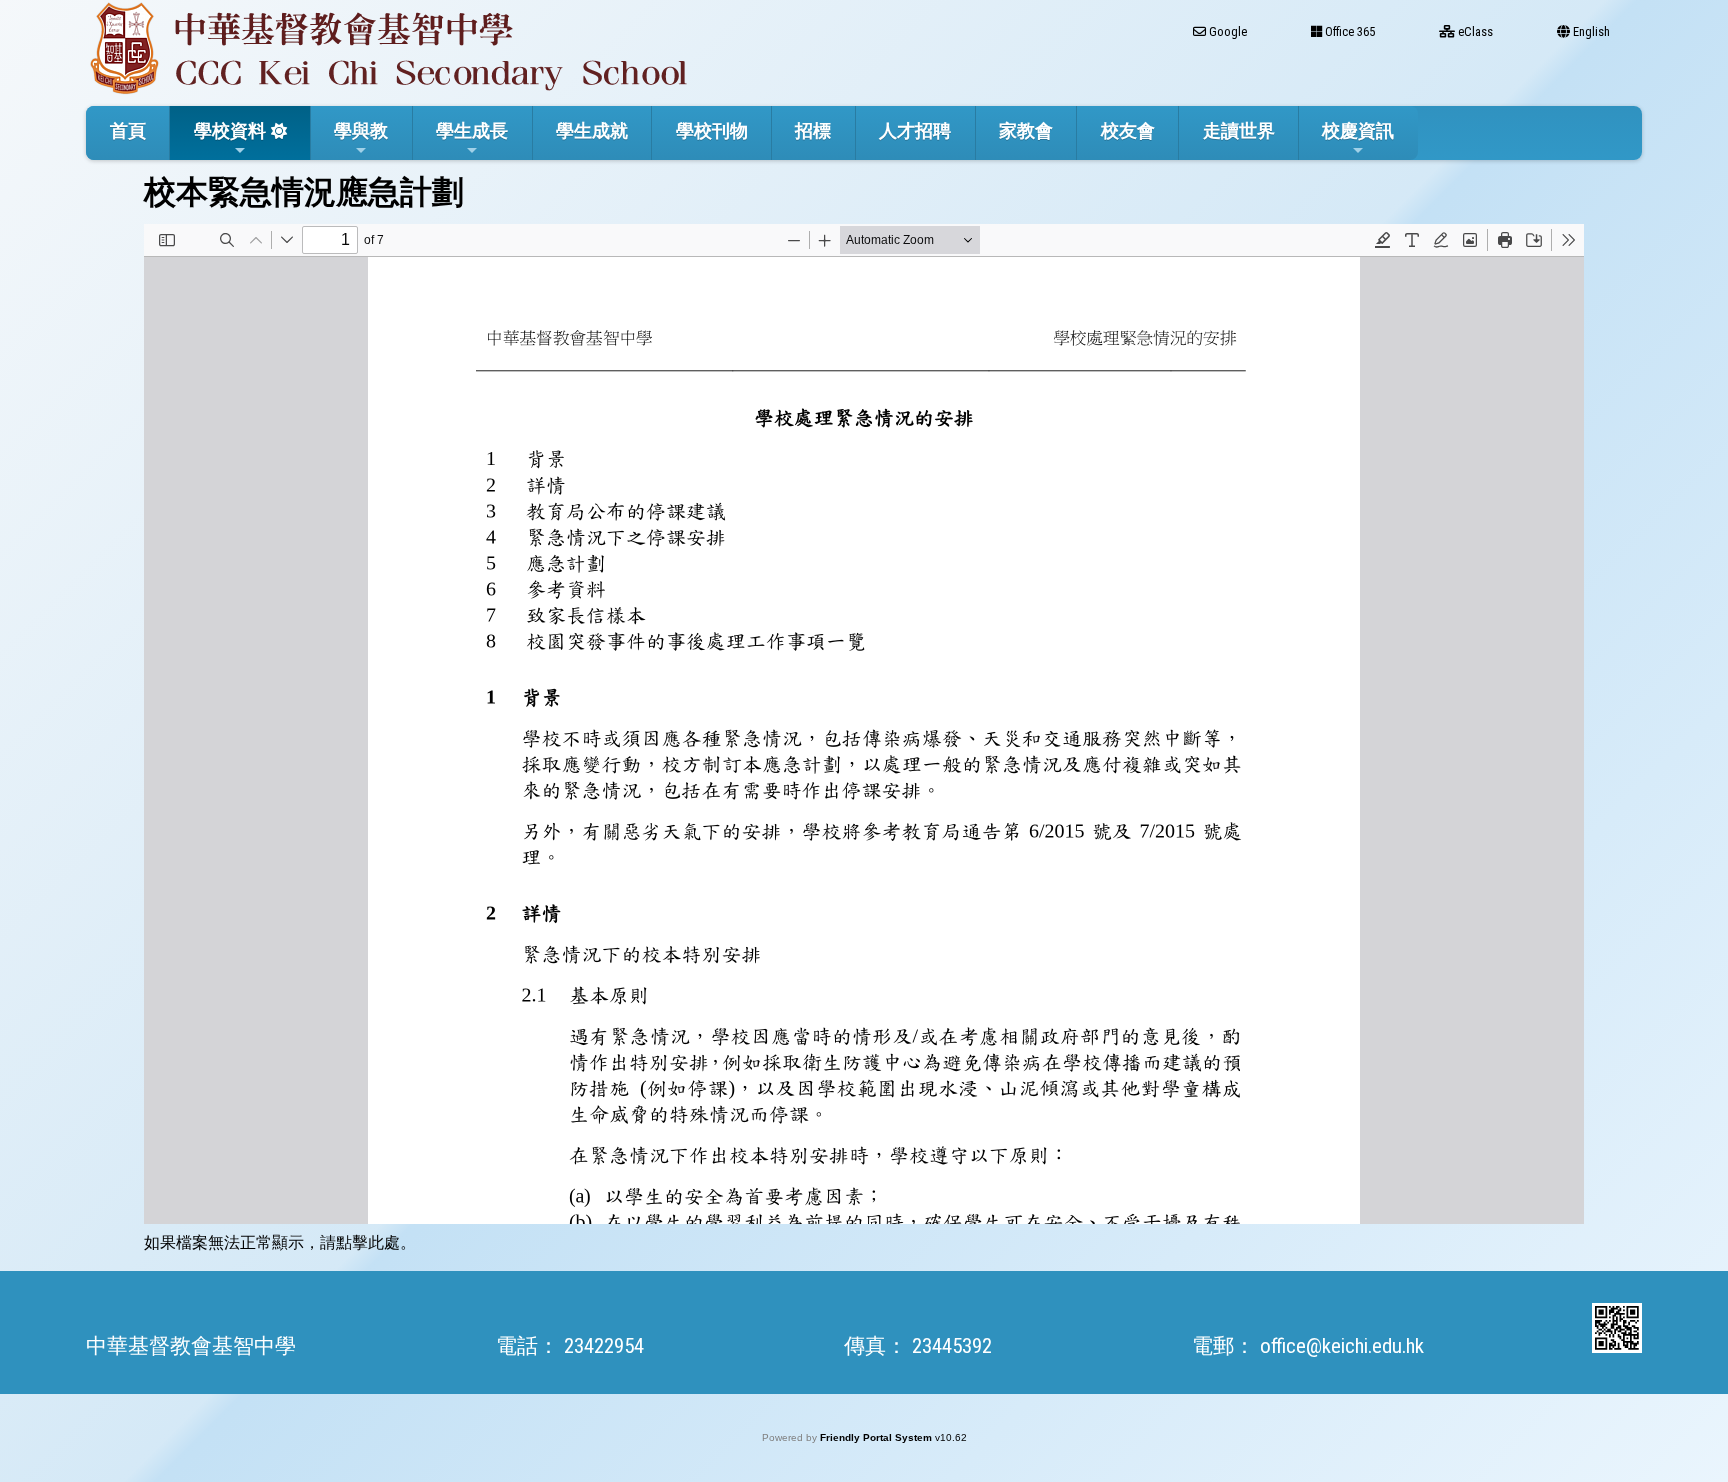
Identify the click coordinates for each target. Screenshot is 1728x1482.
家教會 (1026, 130)
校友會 (1128, 130)
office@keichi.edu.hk (1342, 1346)
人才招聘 (915, 130)
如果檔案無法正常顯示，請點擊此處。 (280, 1242)
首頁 (128, 130)
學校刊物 (712, 130)
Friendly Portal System (877, 1437)
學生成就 (592, 130)
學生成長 (472, 130)
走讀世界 (1239, 130)
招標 (813, 130)
